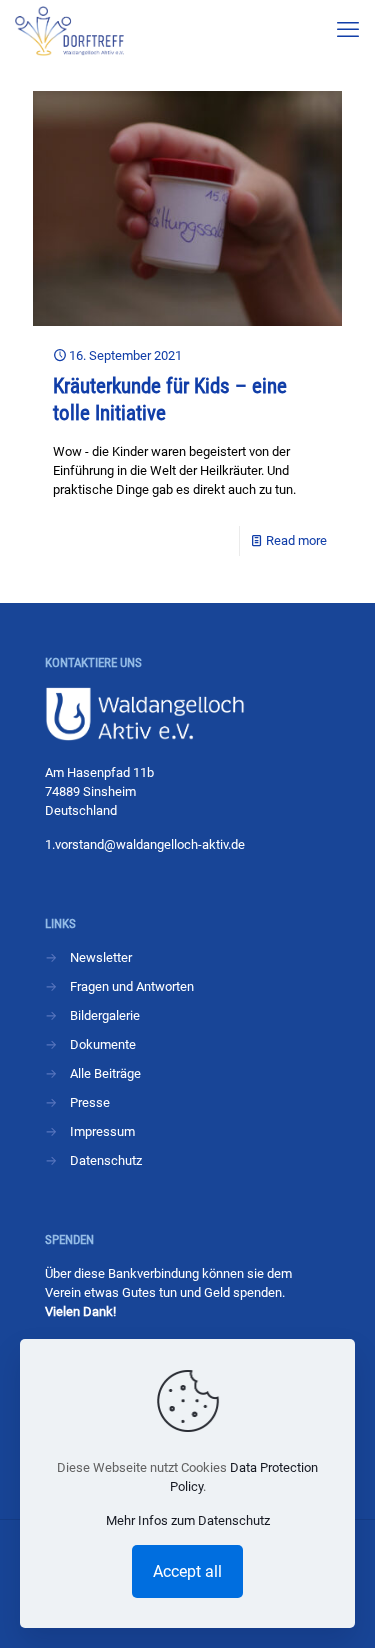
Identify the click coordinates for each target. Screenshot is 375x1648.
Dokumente (103, 1044)
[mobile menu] (348, 30)
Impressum (102, 1131)
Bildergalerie (105, 1015)
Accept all (187, 1571)
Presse (90, 1102)
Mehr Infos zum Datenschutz (188, 1520)
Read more (296, 540)
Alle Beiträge (105, 1073)
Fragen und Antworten (132, 986)
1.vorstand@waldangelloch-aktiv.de (145, 844)
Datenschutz (106, 1160)
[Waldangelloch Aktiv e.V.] (69, 30)
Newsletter (101, 957)
